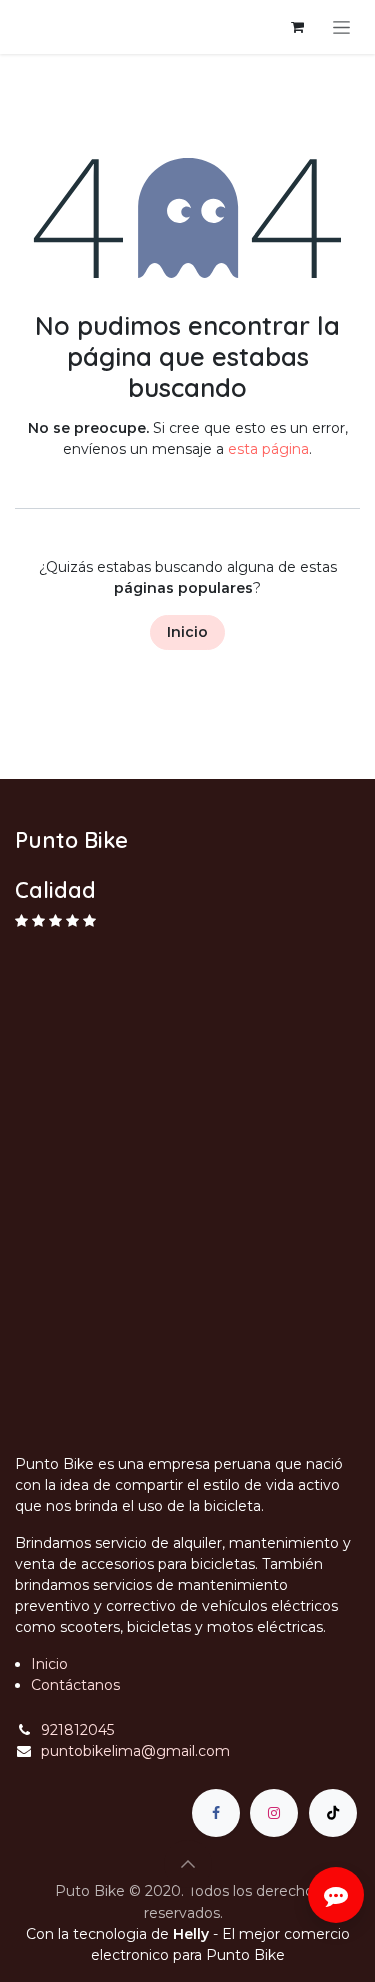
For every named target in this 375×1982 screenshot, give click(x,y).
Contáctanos (75, 1685)
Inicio (187, 632)
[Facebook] (216, 1813)
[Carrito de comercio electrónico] (297, 27)
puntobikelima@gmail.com (135, 1751)
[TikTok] (333, 1813)
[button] (188, 1864)
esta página (268, 449)
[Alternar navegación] (341, 27)
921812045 (77, 1730)
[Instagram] (274, 1813)
